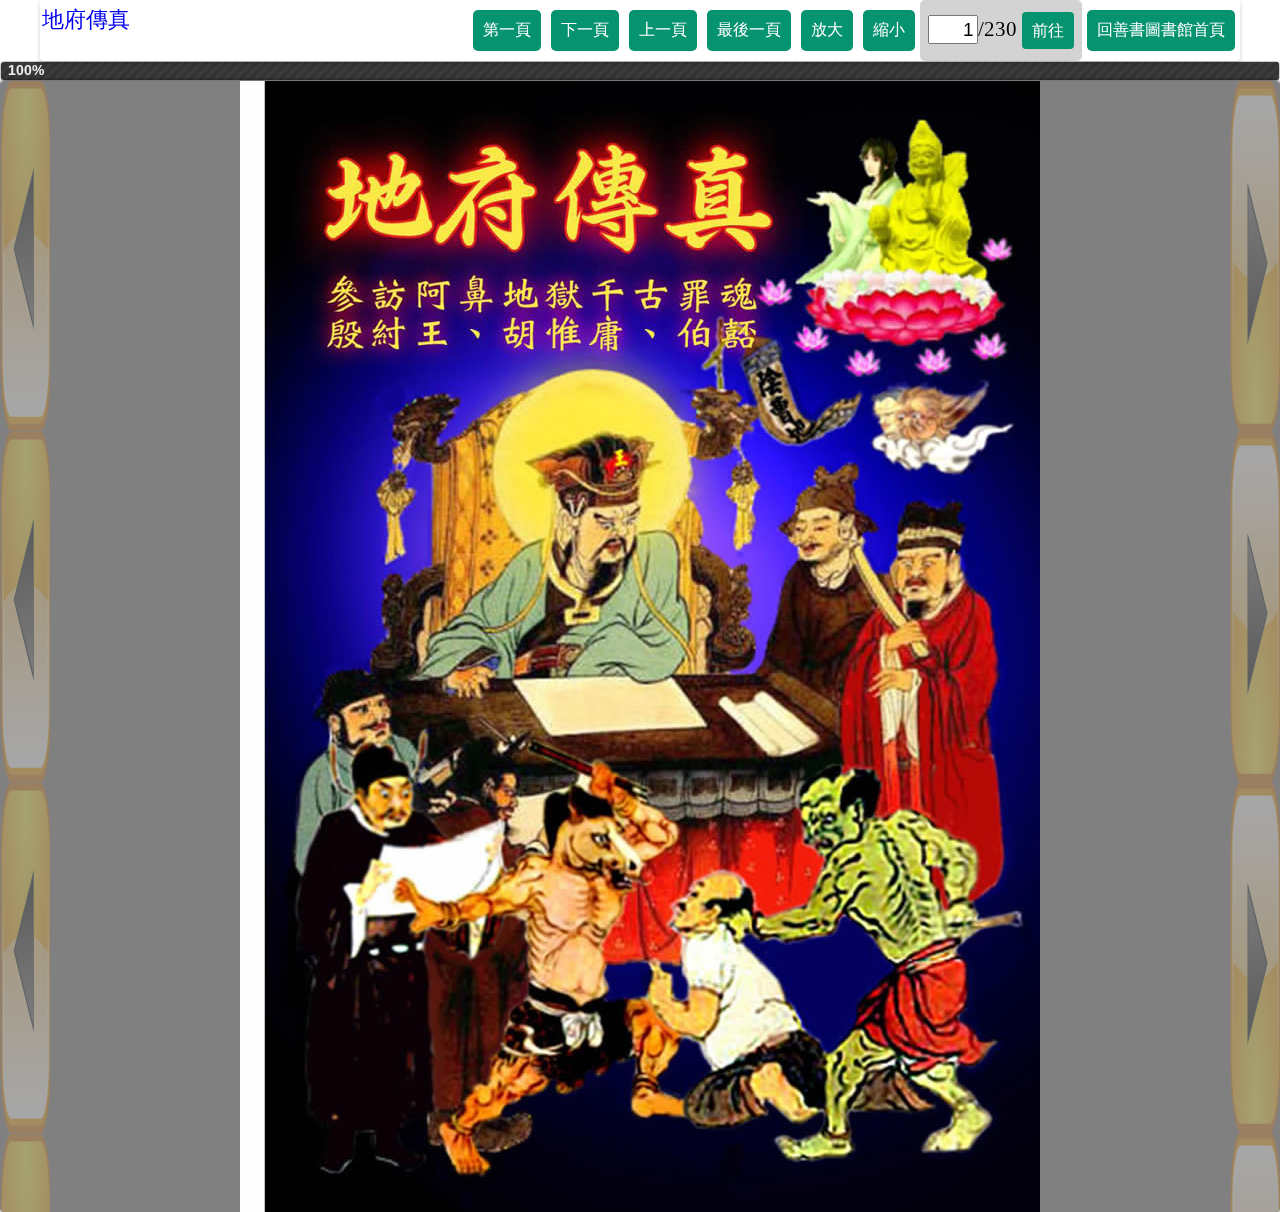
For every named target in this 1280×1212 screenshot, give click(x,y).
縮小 (889, 29)
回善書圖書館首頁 (1161, 29)
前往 (1048, 30)
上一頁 (663, 29)
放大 (827, 29)
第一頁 (507, 29)
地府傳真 (86, 19)
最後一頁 (749, 29)
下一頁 (585, 29)
